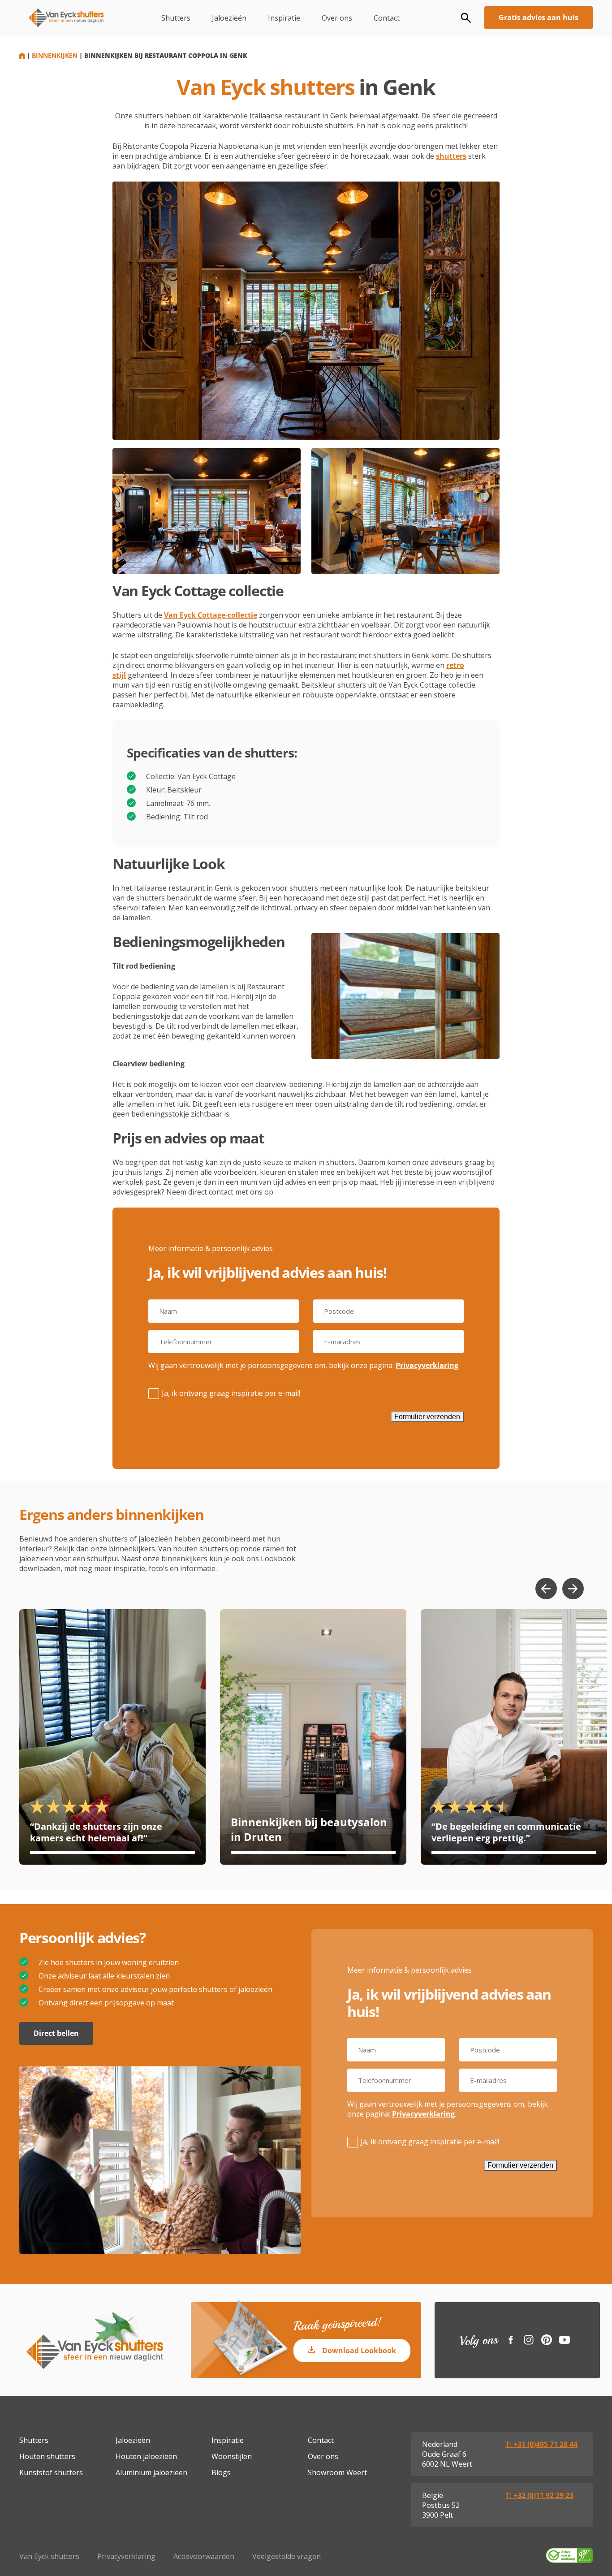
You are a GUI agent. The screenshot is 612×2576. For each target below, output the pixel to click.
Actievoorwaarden (204, 2556)
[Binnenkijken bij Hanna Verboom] (112, 1737)
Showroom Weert (337, 2472)
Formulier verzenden (427, 1417)
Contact (387, 18)
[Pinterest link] (547, 2340)
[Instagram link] (529, 2340)
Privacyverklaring (427, 1365)
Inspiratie (284, 18)
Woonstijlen (232, 2456)
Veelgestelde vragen (287, 2556)
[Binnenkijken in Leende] (514, 1737)
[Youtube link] (565, 2340)
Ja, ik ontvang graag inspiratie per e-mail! (231, 1393)
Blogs (221, 2472)
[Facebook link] (511, 2340)
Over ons (337, 18)
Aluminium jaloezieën (151, 2472)
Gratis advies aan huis (539, 17)
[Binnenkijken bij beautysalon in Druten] (313, 1737)
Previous (546, 1589)
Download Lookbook (359, 2351)
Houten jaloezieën (146, 2456)
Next (573, 1589)
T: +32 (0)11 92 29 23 (539, 2495)
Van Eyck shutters (49, 2556)
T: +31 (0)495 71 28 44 (541, 2444)
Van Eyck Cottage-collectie (211, 615)
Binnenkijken (55, 55)
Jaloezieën (229, 18)
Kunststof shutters (51, 2472)
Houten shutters (47, 2456)
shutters (451, 156)
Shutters (176, 18)
